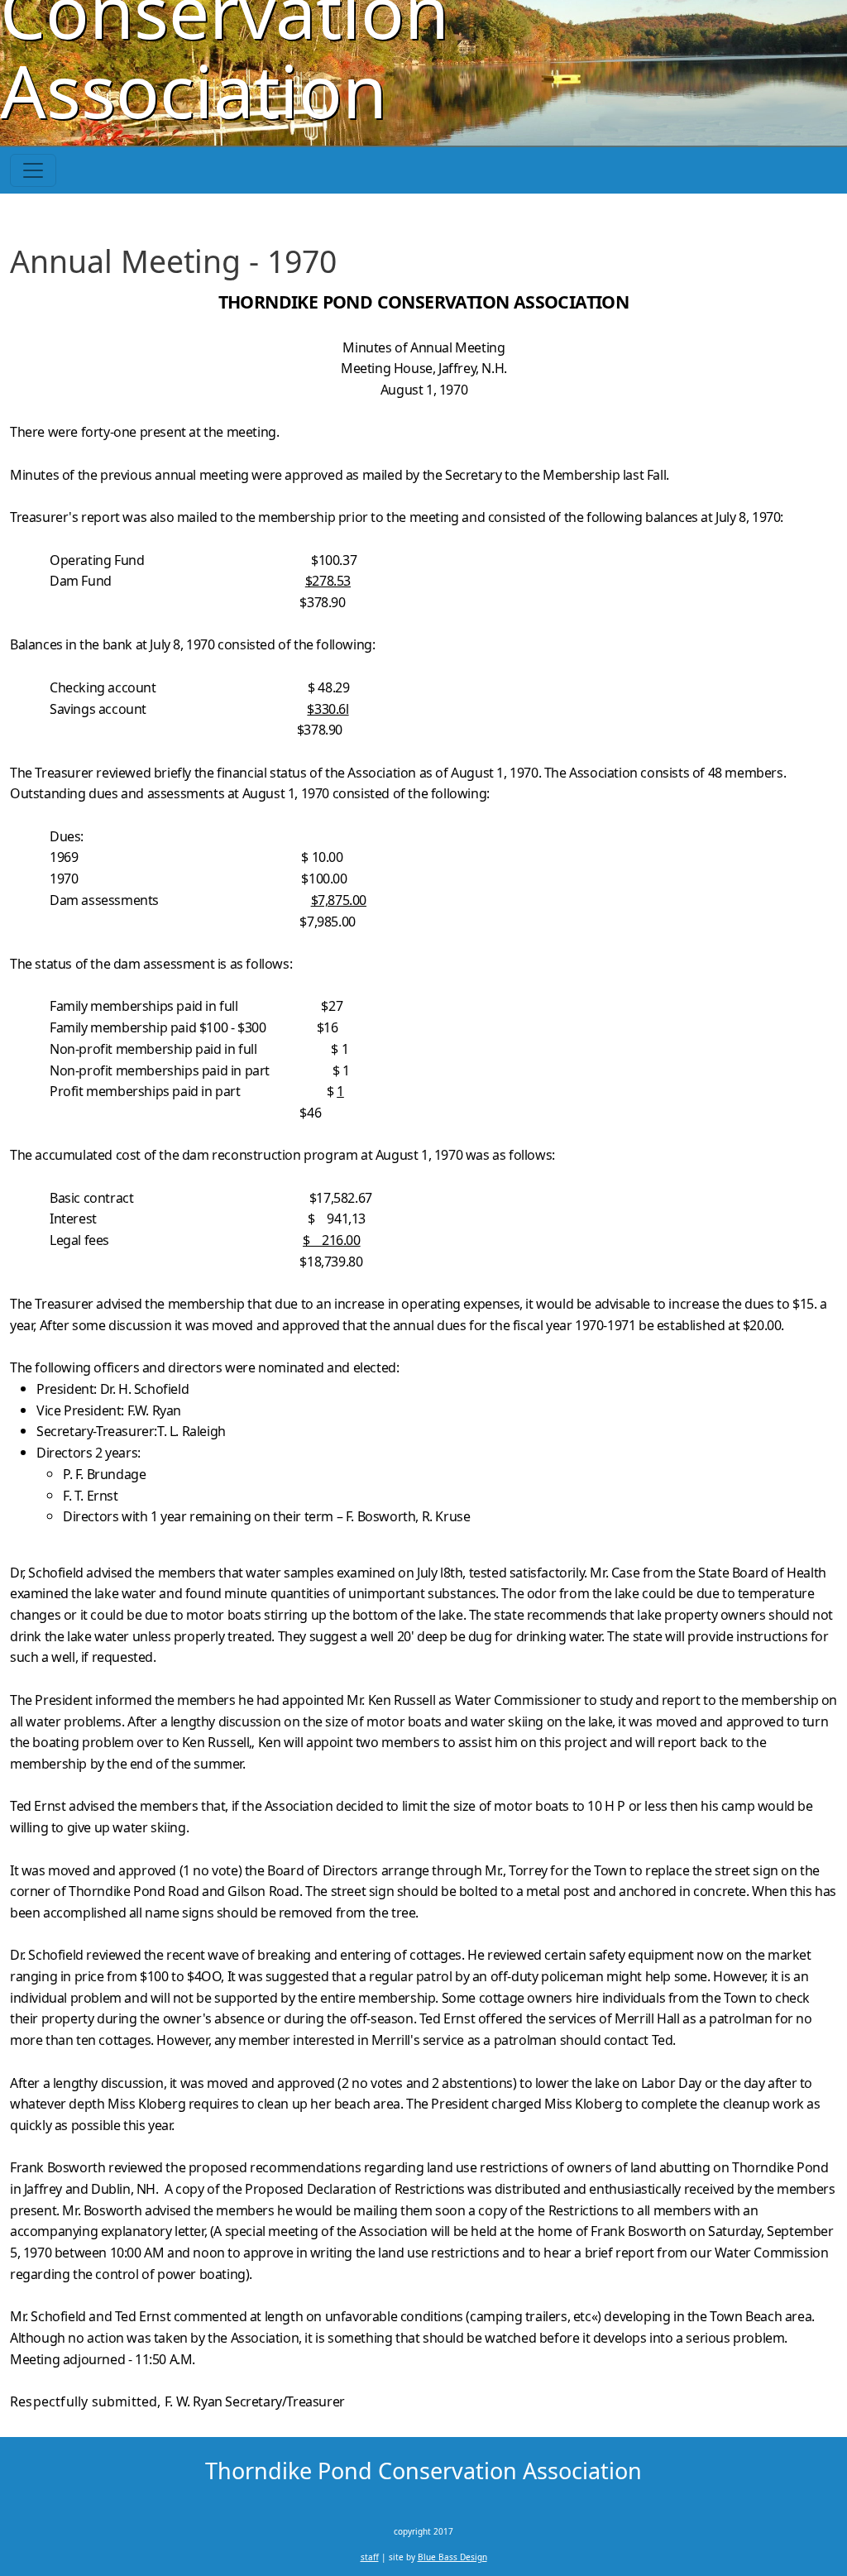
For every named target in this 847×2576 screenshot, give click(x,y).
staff (370, 2557)
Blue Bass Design (452, 2557)
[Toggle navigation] (33, 170)
